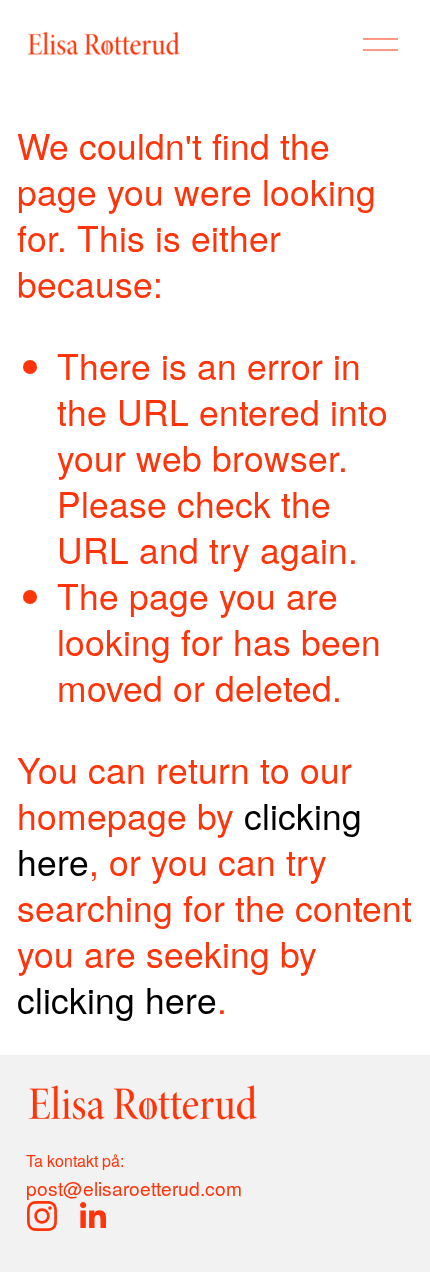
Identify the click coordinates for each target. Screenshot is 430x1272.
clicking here (117, 998)
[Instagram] (42, 1216)
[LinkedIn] (92, 1216)
